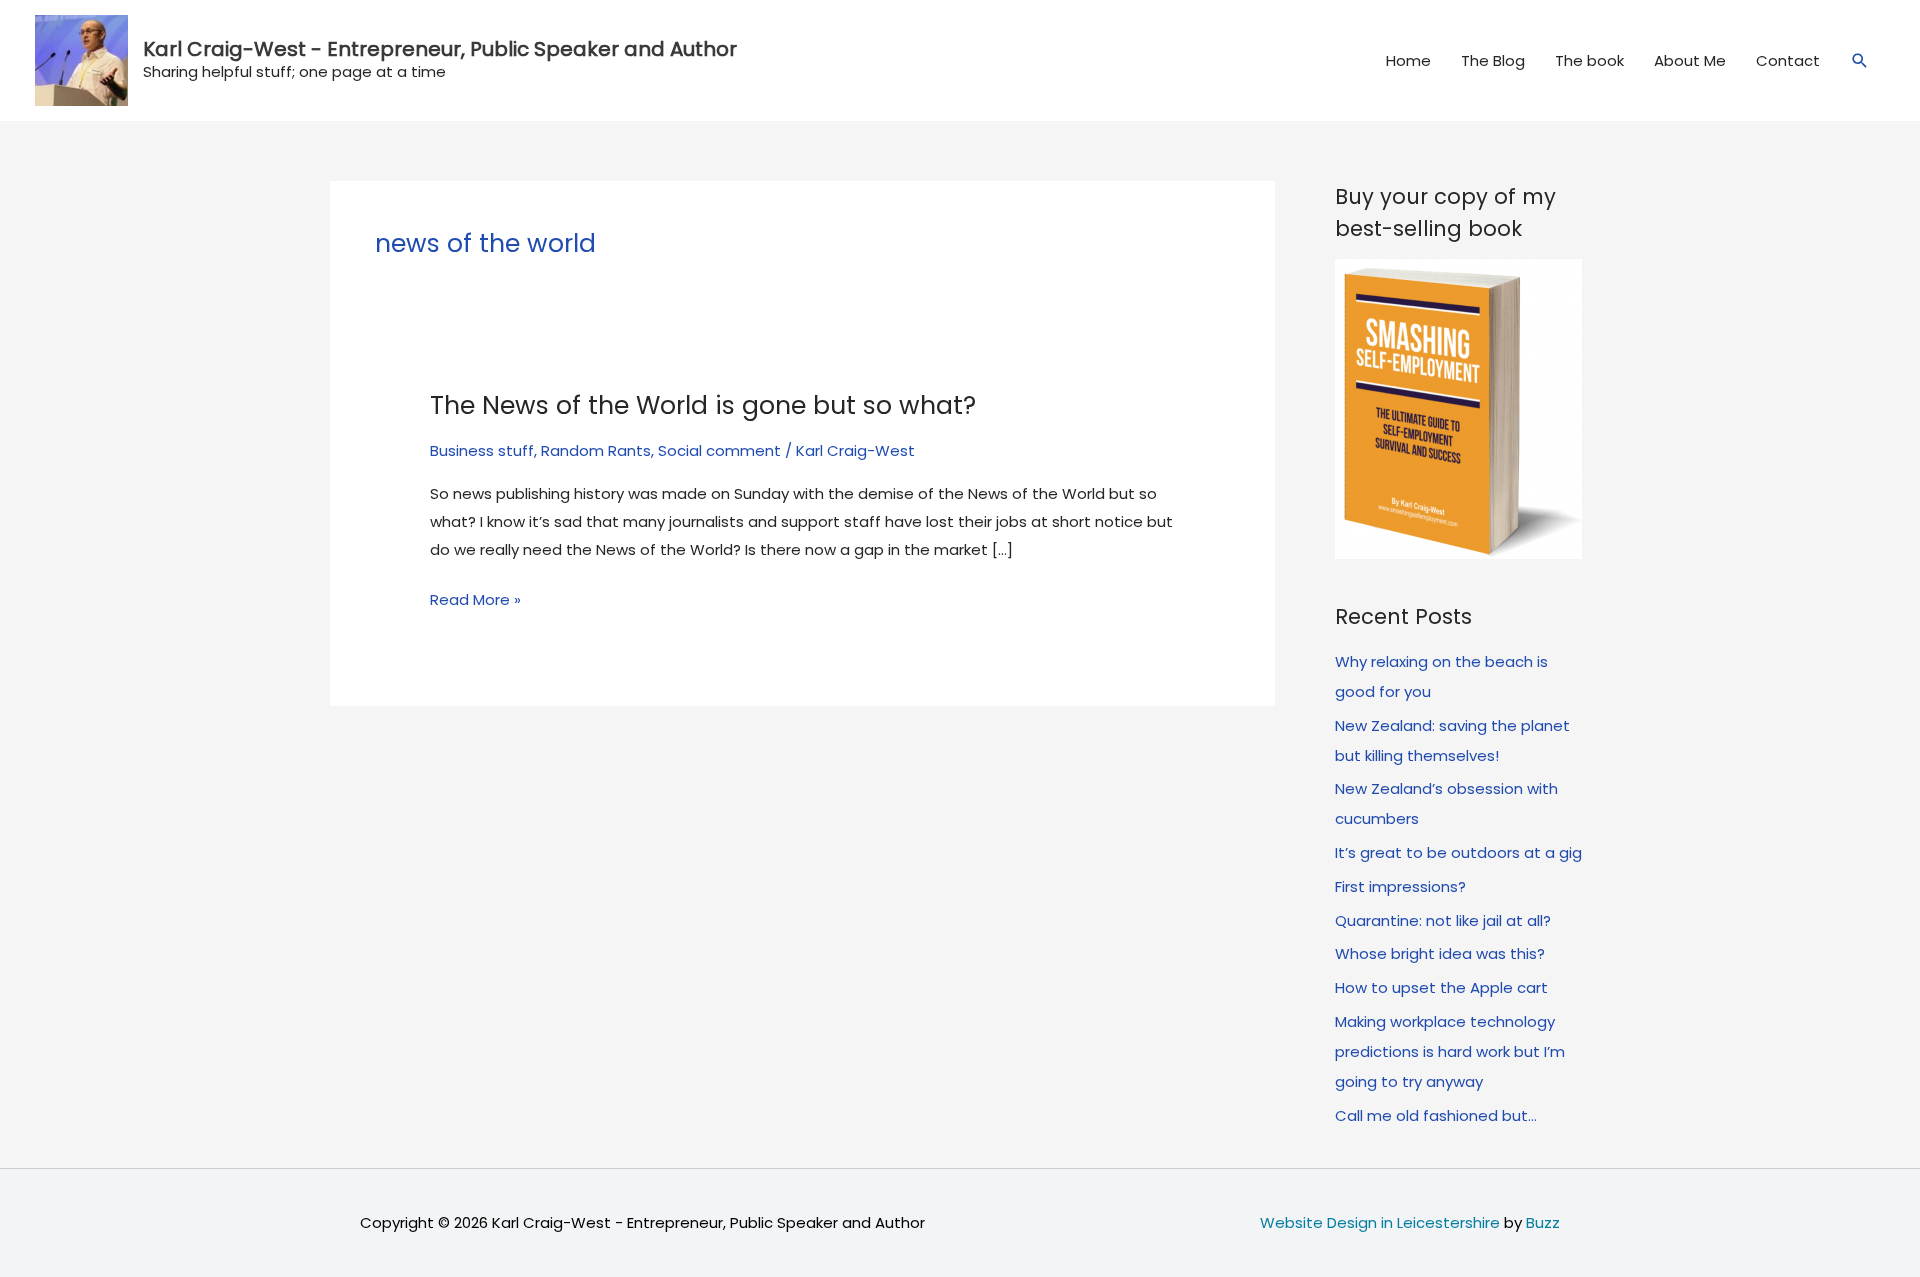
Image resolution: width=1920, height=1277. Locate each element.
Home (1408, 60)
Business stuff (482, 450)
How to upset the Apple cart (1441, 987)
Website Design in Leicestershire (1380, 1222)
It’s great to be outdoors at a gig (1458, 852)
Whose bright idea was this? (1440, 953)
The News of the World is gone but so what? (703, 405)
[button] (1860, 61)
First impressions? (1400, 886)
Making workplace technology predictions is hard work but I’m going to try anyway (1450, 1051)
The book (1589, 60)
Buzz (1543, 1222)
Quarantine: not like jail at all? (1443, 920)
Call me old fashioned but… (1436, 1115)
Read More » (475, 601)
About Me (1690, 60)
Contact (1788, 60)
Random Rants (596, 450)
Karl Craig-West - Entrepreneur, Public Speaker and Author (440, 49)
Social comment (719, 450)
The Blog (1493, 60)
